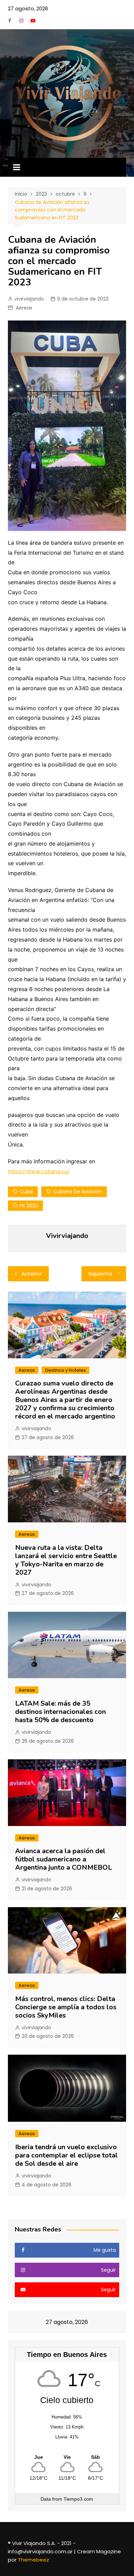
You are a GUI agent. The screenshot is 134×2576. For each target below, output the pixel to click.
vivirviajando (29, 299)
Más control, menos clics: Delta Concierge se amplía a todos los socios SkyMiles (66, 2007)
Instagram (21, 21)
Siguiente (100, 1274)
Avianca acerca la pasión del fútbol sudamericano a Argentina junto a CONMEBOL (64, 1859)
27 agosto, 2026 (28, 8)
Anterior (32, 1274)
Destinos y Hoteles (65, 1370)
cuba (26, 1192)
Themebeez (33, 2560)
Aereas (24, 308)
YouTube (33, 21)
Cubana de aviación (77, 1192)
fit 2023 (29, 1206)
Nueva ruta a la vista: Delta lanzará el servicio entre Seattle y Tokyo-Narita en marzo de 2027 (66, 1560)
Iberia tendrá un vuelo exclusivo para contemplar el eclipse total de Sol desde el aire (66, 2155)
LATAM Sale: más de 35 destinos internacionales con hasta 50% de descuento (60, 1712)
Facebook (10, 21)
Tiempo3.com (78, 2499)
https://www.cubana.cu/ (39, 1171)
